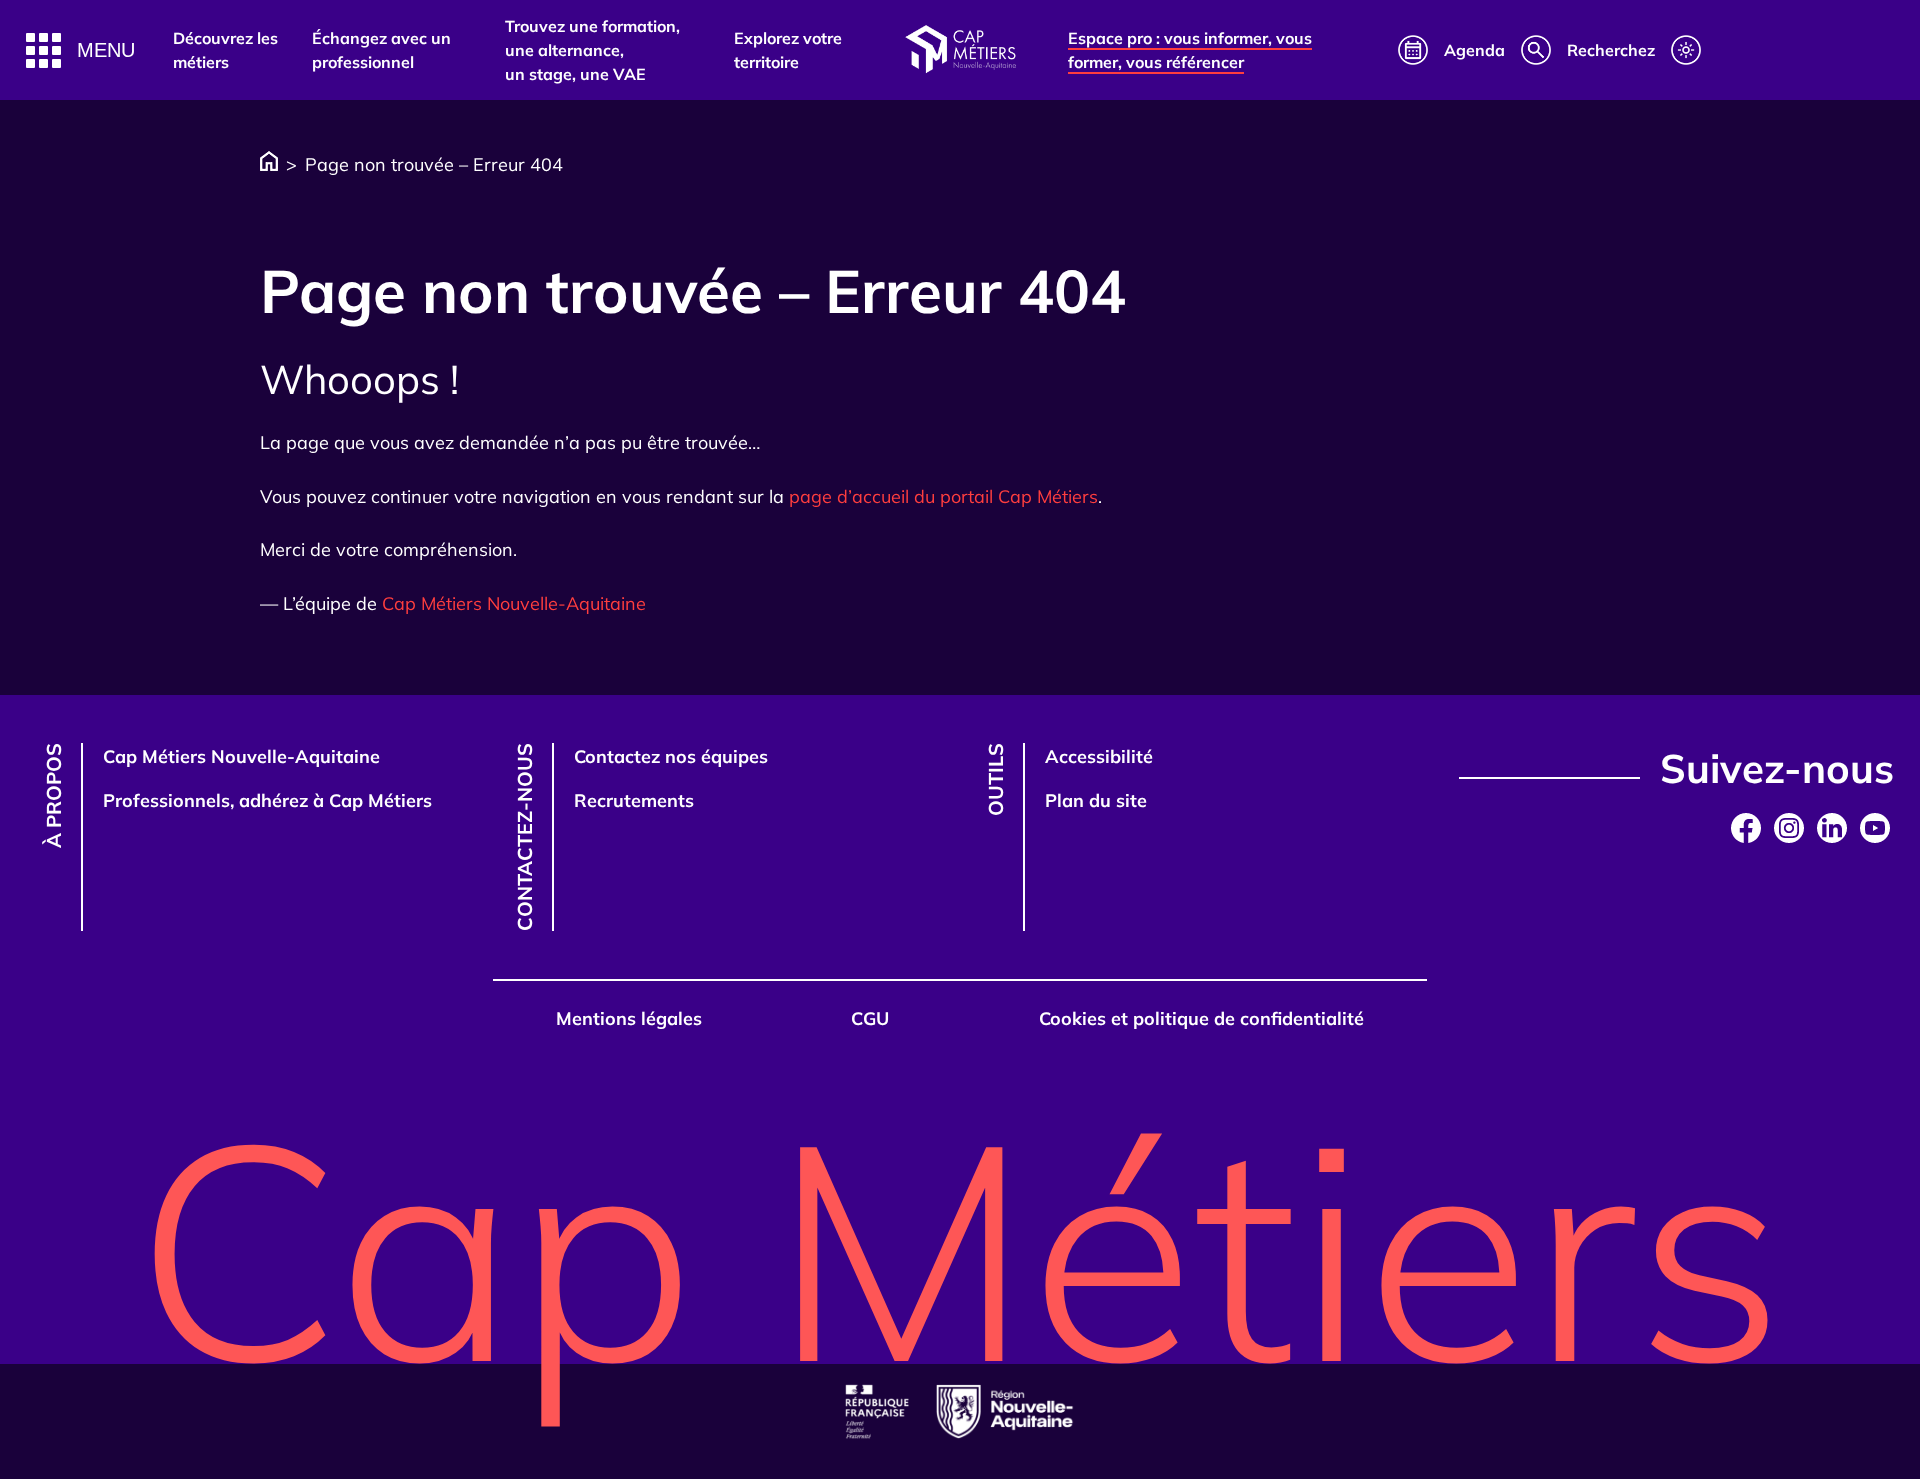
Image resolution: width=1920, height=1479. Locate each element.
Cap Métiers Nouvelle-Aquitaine (514, 603)
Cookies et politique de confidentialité (1201, 1018)
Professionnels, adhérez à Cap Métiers (267, 800)
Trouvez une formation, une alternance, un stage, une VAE (592, 50)
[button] (80, 50)
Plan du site (1096, 800)
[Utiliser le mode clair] (1686, 50)
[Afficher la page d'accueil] (960, 50)
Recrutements (634, 800)
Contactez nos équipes (671, 756)
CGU (870, 1018)
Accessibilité (1099, 756)
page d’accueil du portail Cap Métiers (943, 496)
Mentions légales (629, 1018)
